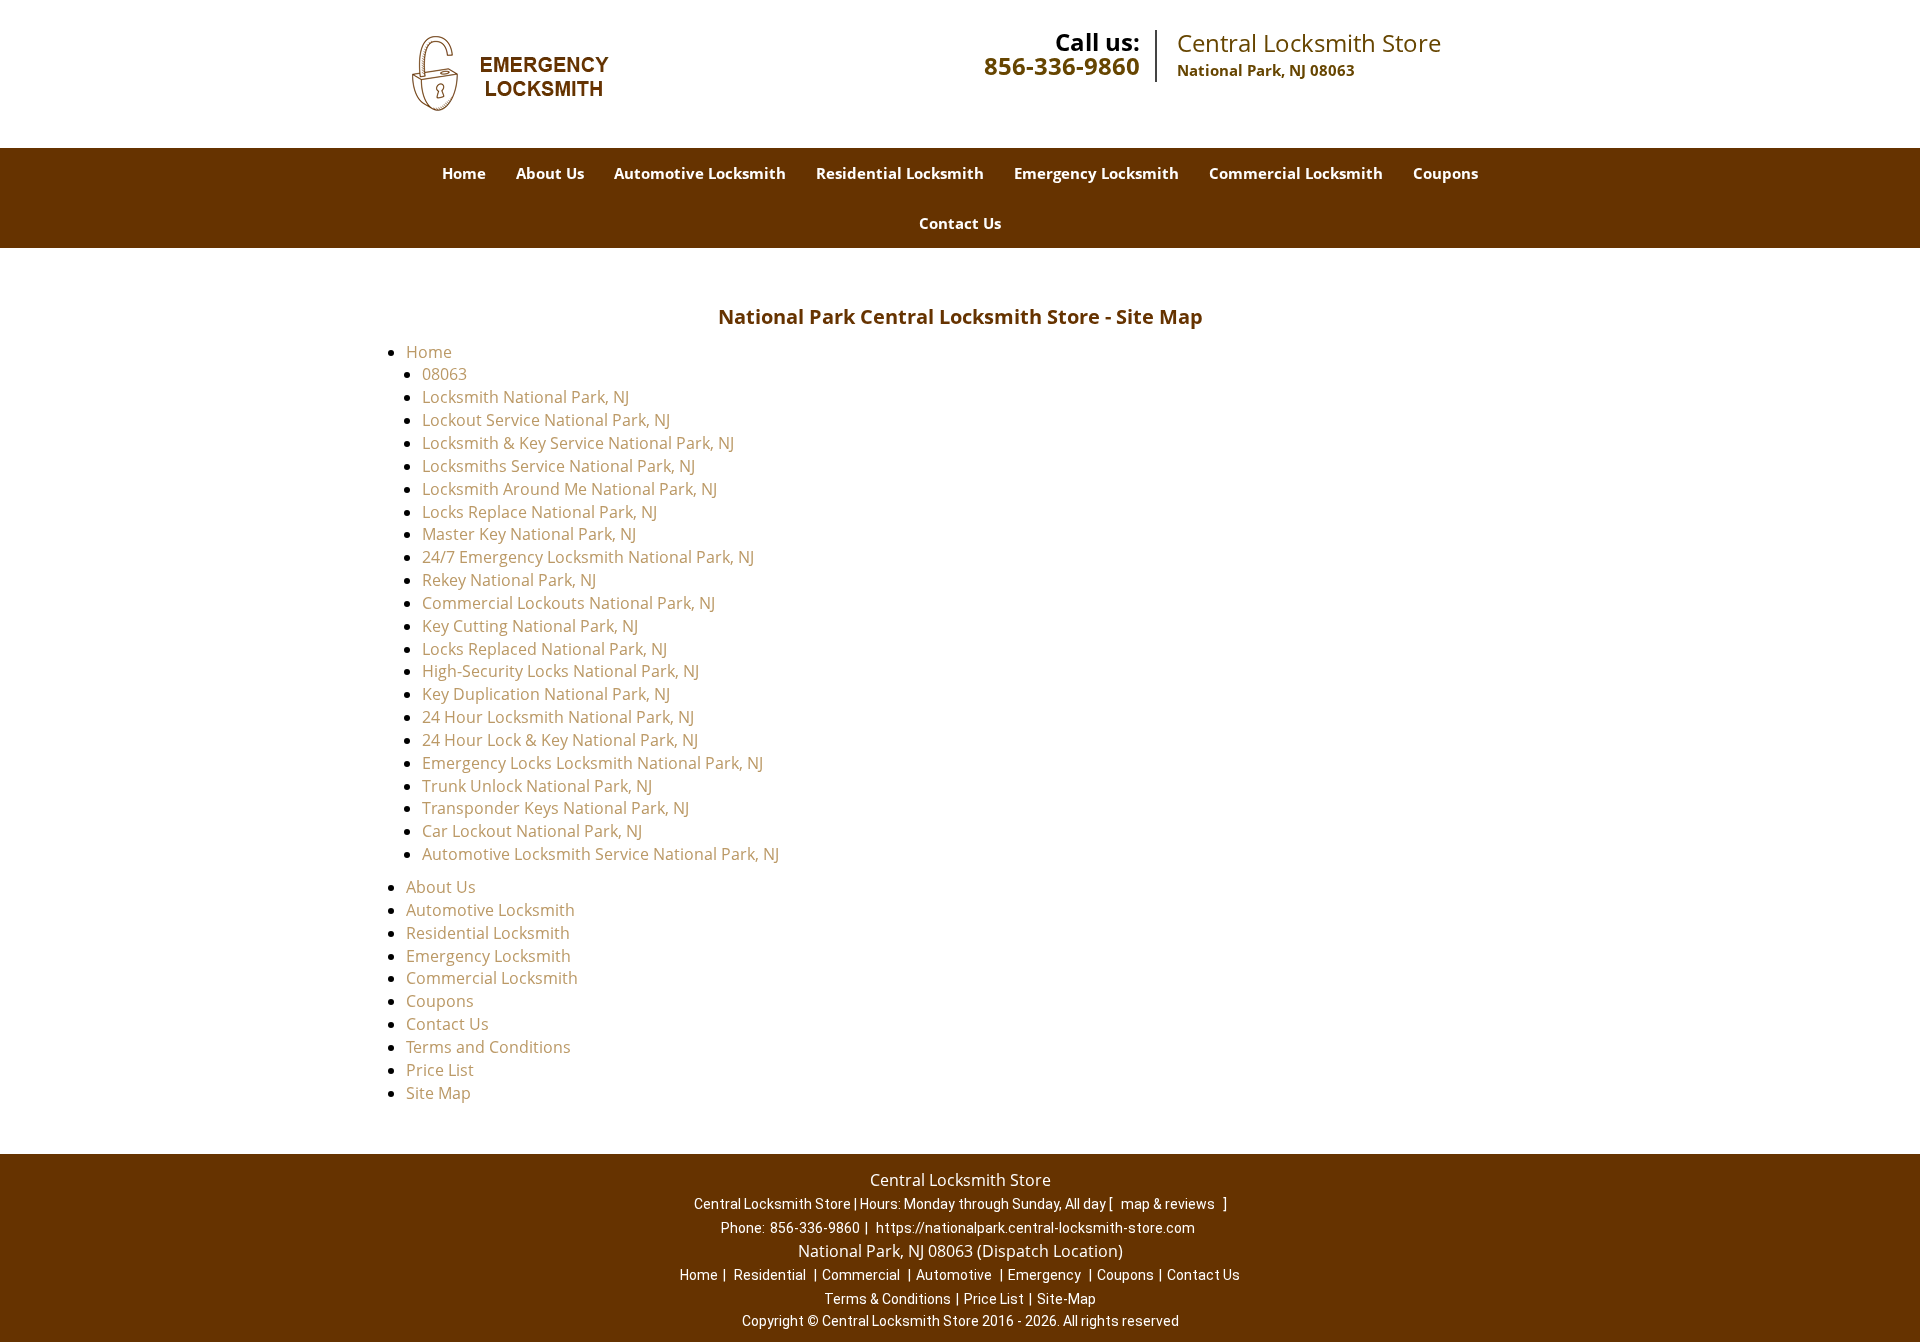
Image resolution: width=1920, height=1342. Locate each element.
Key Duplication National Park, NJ (546, 694)
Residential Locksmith (900, 173)
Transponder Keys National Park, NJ (555, 808)
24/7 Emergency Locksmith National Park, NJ (588, 557)
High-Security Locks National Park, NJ (560, 671)
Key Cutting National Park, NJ (530, 626)
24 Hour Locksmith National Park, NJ (558, 717)
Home (464, 173)
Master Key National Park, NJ (529, 534)
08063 (444, 374)
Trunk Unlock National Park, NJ (537, 786)
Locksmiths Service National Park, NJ (558, 466)
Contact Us (960, 223)
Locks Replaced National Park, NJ (544, 649)
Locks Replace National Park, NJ (539, 512)
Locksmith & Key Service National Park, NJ (578, 443)
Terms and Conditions (488, 1047)
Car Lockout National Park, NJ (532, 831)
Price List (440, 1070)
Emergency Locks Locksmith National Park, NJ (592, 763)
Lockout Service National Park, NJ (546, 420)
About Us (550, 173)
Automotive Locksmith (700, 173)
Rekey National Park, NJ (509, 580)
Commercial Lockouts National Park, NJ (568, 603)
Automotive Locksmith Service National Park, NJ (600, 854)
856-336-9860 (1062, 65)
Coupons (1445, 173)
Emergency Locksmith (1096, 173)
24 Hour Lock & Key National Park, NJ (560, 740)
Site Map (438, 1093)
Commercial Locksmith (1296, 173)
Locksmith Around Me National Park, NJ (569, 489)
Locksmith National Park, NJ (525, 397)
